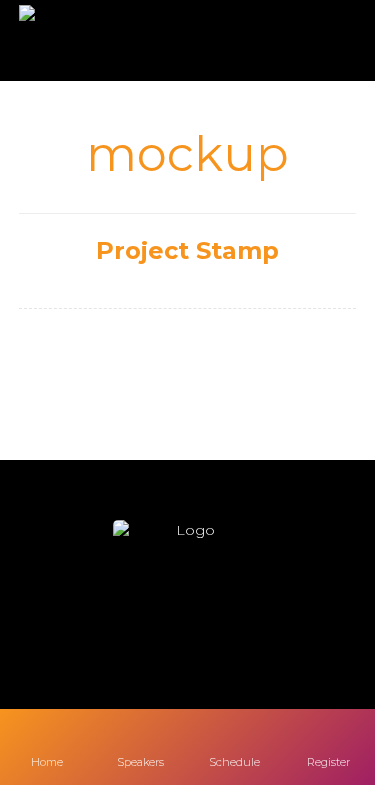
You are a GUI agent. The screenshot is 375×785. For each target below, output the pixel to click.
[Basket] (323, 41)
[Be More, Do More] (77, 40)
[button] (128, 621)
